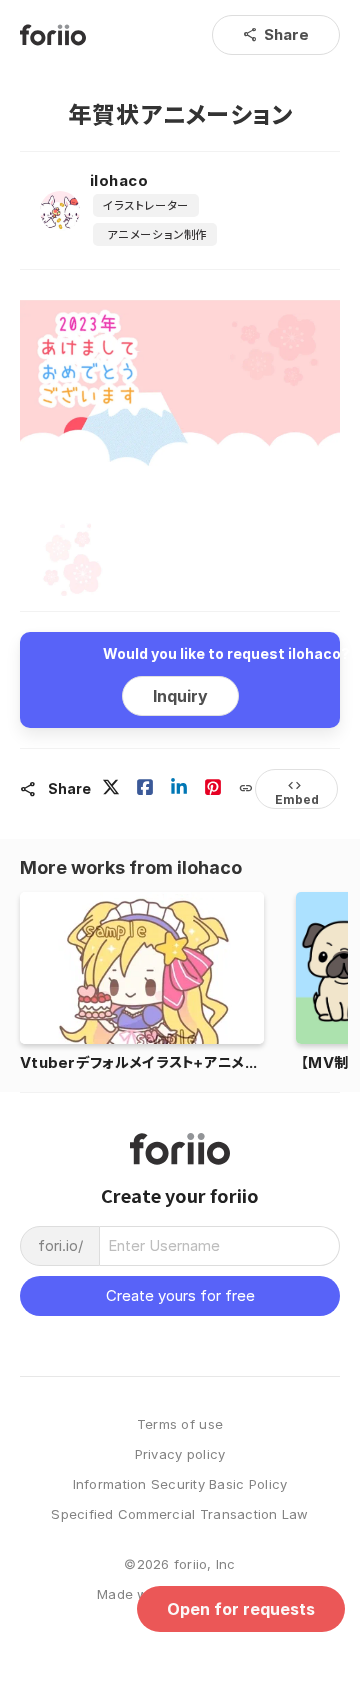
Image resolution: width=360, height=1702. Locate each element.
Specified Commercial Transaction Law (179, 1514)
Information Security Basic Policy (180, 1484)
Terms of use (180, 1424)
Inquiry (180, 696)
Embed (297, 791)
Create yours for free (180, 1295)
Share (276, 35)
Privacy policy (180, 1454)
